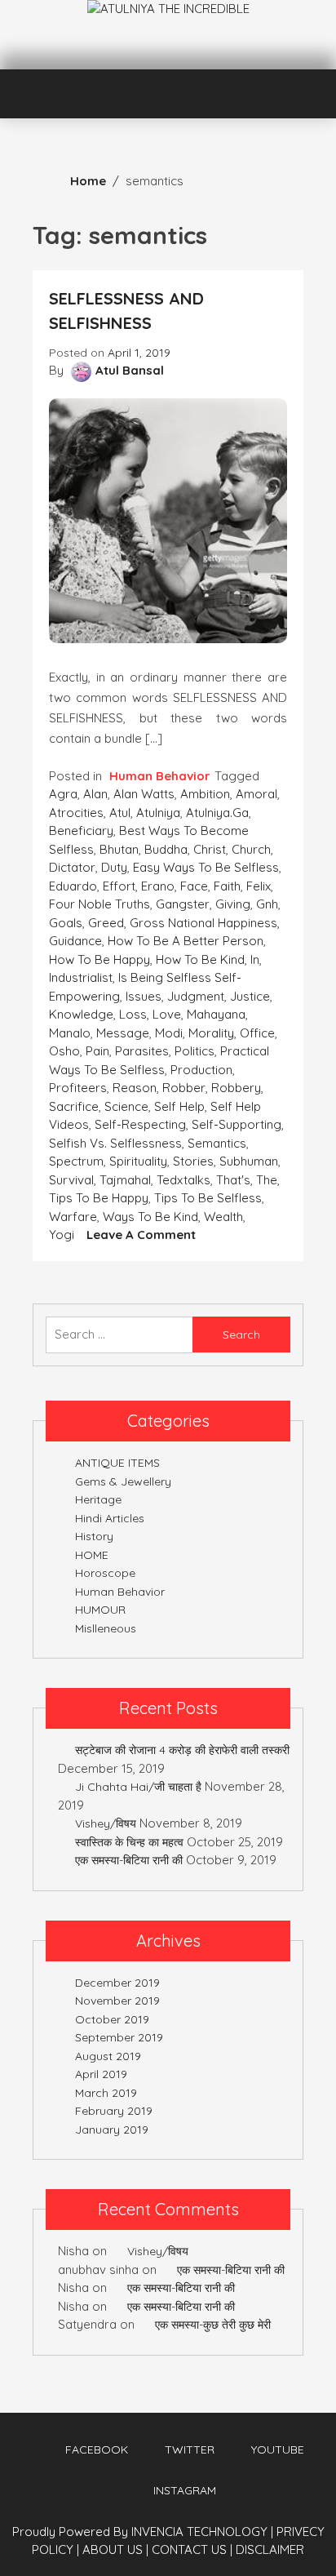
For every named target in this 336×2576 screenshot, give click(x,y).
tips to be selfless (208, 1198)
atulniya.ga (217, 813)
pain (97, 1051)
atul (120, 813)
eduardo (73, 886)
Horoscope (105, 1573)
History (94, 1536)
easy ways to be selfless (206, 867)
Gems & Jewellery (123, 1481)
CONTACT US (192, 2549)
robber (184, 1088)
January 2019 (112, 2130)
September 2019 (119, 2037)
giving (233, 904)
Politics (195, 1051)
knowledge (81, 1014)
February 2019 (114, 2111)
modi (169, 1033)
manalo (70, 1033)
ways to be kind (150, 1217)
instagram (185, 2490)
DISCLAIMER (270, 2549)
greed (106, 923)
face (194, 886)
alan (95, 794)
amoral (256, 794)
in (255, 959)
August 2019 (108, 2056)
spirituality (138, 1161)
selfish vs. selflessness (115, 1143)
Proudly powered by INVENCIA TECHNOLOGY (141, 2532)
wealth (223, 1217)
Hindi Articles (110, 1518)
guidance (75, 941)
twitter (190, 2449)
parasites (142, 1051)
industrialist (81, 977)
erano (158, 886)
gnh (267, 904)
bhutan (119, 849)
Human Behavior (160, 776)
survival (71, 1180)
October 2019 (112, 2019)
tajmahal (125, 1180)
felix (259, 886)
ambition (205, 794)
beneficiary (81, 831)
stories (193, 1161)
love (167, 1014)
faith (227, 886)
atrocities (76, 813)
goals (66, 923)
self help (179, 1106)
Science (126, 1106)
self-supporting (237, 1124)
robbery (236, 1088)
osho (64, 1051)
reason (135, 1088)
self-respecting (140, 1124)
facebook (97, 2449)
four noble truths (99, 904)
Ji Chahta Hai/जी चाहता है (138, 1787)
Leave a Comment (141, 1235)
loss (133, 1014)
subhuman (249, 1161)
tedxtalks (183, 1180)
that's (233, 1180)
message (123, 1033)
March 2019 (106, 2093)
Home (88, 181)
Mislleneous (106, 1628)
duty (114, 867)
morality (211, 1033)
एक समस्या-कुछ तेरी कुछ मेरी (213, 2325)
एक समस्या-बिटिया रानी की (129, 1860)
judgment (196, 996)
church (251, 849)
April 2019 (101, 2074)
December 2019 (117, 1983)
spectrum (76, 1161)
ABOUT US (115, 2549)
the (267, 1180)
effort (119, 886)
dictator (72, 867)
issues (144, 996)
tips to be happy (99, 1198)
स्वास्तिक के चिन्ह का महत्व (129, 1842)
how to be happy (99, 959)
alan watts (144, 794)
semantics (217, 1143)
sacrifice (74, 1106)
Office (257, 1033)
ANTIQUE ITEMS (117, 1463)
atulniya (158, 813)
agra (63, 794)
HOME (92, 1555)
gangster (183, 904)
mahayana (216, 1014)
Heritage (98, 1499)
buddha (166, 849)
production (201, 1070)
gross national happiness (203, 923)
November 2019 (117, 2001)
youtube (278, 2449)
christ (210, 849)
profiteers (78, 1088)
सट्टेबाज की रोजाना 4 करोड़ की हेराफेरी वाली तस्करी (182, 1750)
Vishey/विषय (106, 1823)
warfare (73, 1217)
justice (250, 996)
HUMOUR (100, 1610)
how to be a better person (186, 941)
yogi (62, 1235)
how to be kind (200, 959)
